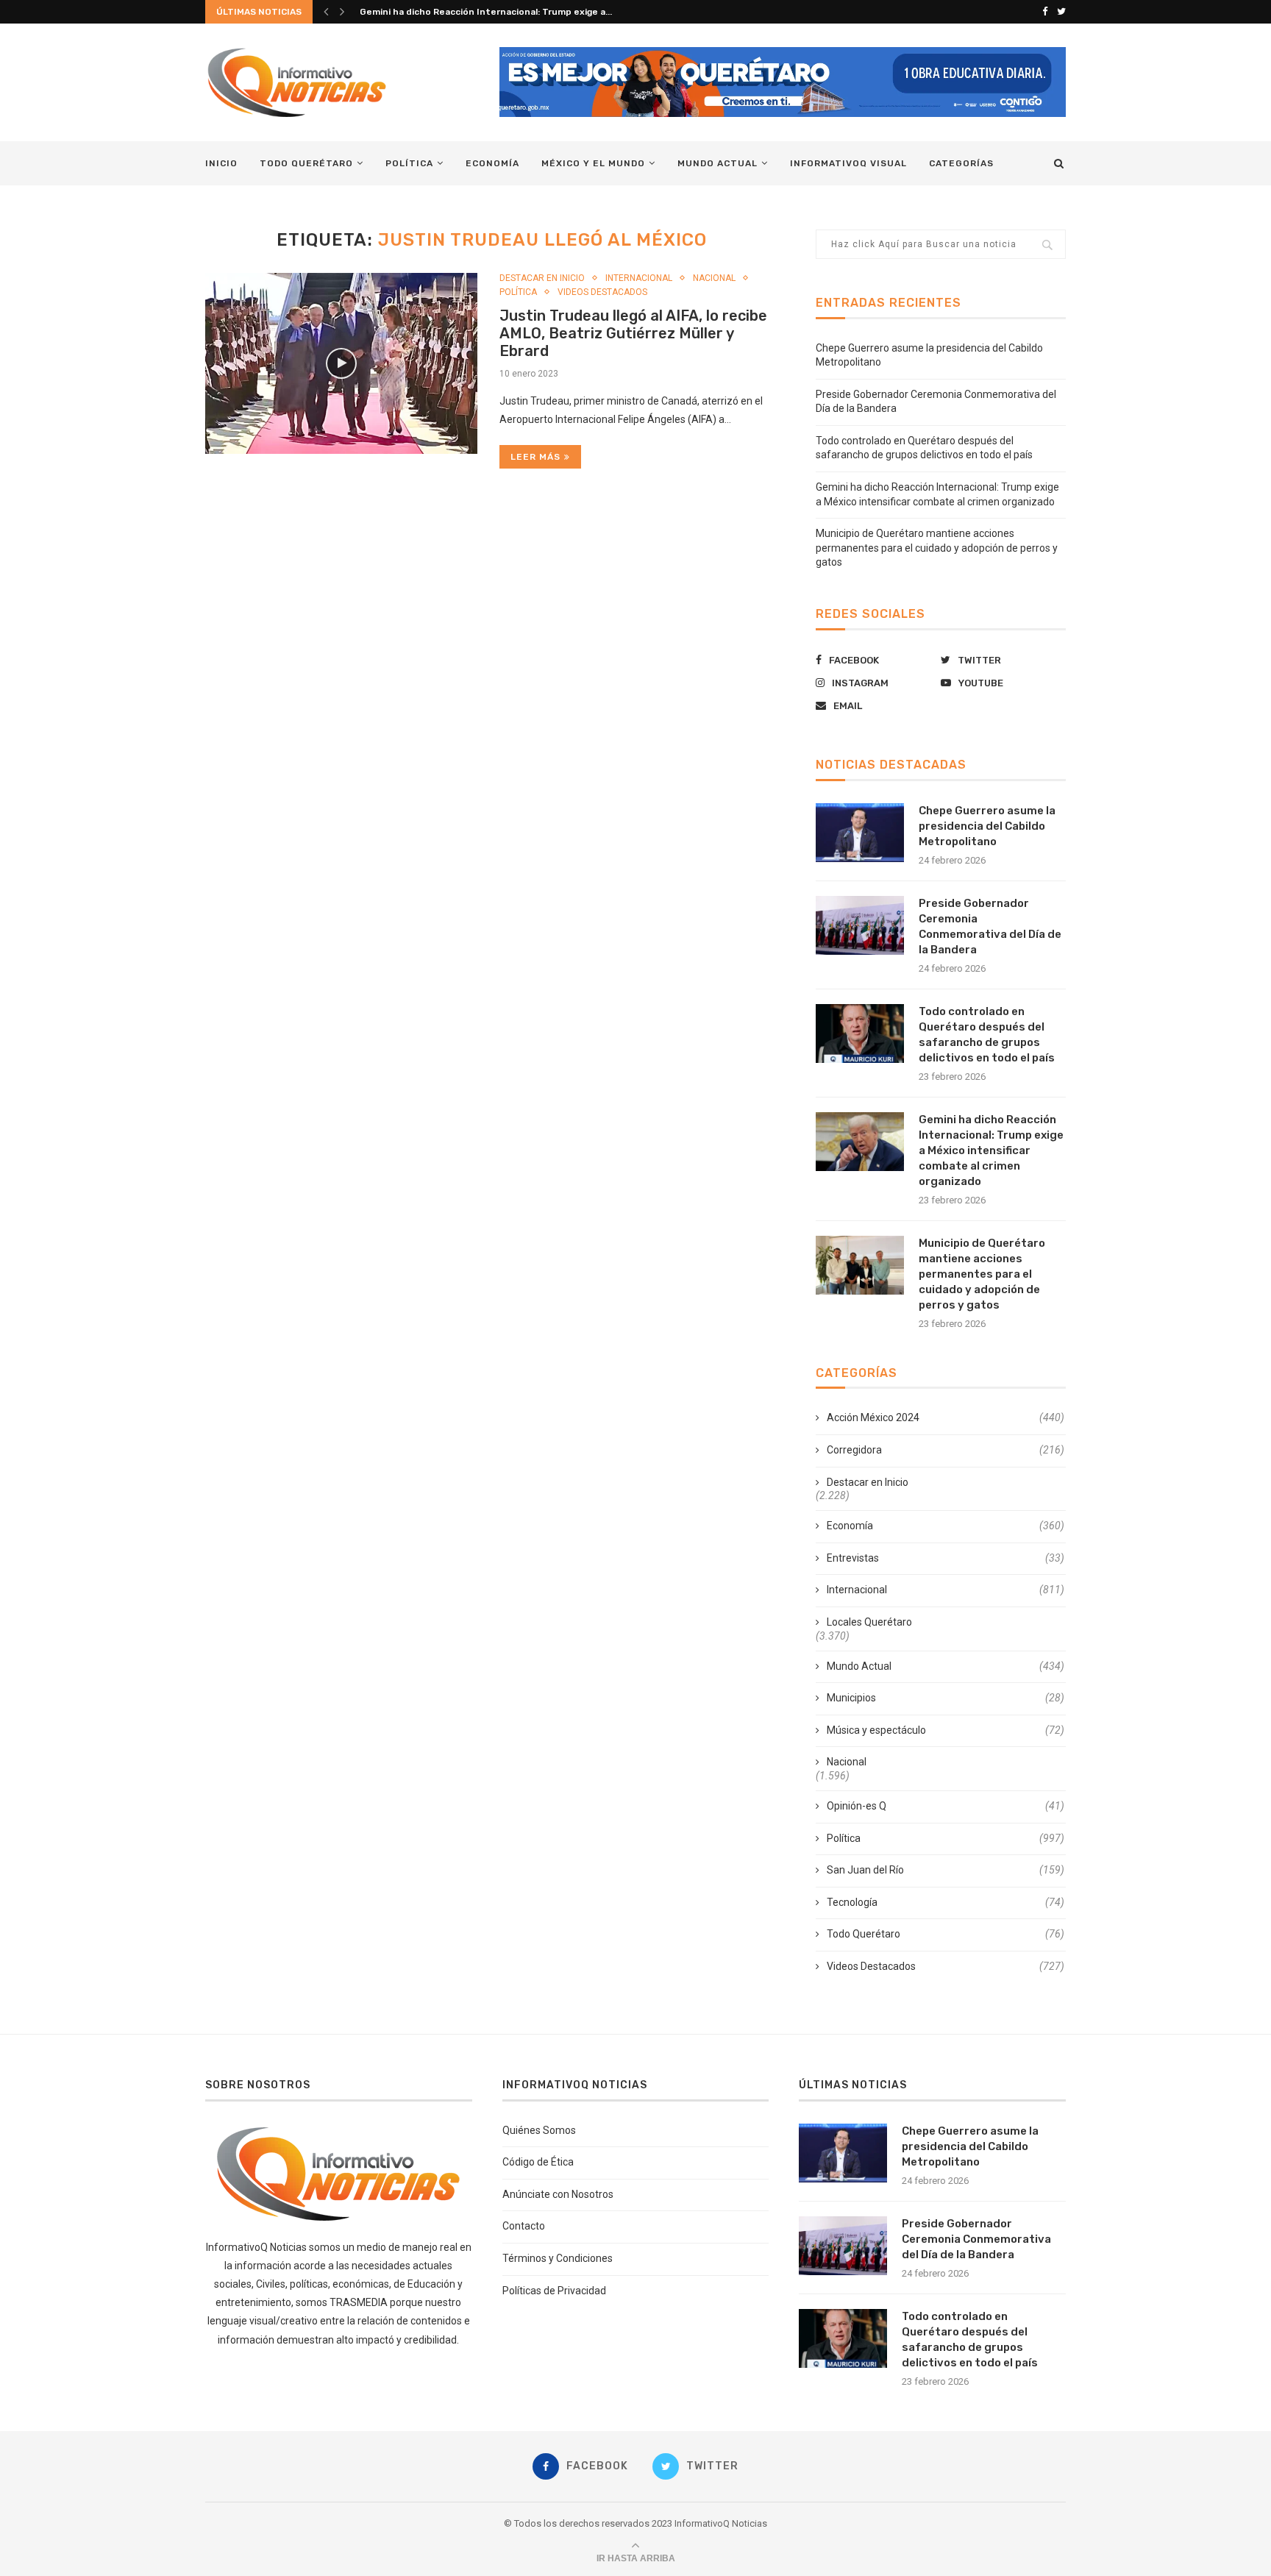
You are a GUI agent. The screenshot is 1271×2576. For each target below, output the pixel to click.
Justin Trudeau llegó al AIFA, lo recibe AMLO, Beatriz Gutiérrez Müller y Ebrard (633, 333)
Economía (492, 163)
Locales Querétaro (869, 1622)
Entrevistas (946, 1558)
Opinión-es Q (946, 1806)
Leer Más (535, 457)
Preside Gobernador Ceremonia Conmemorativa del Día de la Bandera (990, 926)
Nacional (714, 278)
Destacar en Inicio (542, 278)
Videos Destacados (602, 292)
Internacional (639, 278)
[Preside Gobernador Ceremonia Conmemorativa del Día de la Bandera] (860, 925)
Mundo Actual (718, 163)
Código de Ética (538, 2162)
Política (409, 163)
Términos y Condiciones (558, 2258)
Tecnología (946, 1902)
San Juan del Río (946, 1870)
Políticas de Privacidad (554, 2291)
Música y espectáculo (946, 1730)
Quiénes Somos (539, 2130)
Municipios (946, 1698)
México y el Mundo (593, 163)
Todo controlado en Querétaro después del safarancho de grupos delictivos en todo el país (987, 1035)
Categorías (961, 163)
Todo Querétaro (306, 163)
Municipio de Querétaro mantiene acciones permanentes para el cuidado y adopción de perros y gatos (937, 548)
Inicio (221, 163)
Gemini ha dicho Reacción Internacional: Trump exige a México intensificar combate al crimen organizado (991, 1150)
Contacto (524, 2226)
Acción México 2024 (946, 1417)
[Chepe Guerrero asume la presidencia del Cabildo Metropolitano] (860, 833)
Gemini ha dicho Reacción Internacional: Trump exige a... (486, 12)
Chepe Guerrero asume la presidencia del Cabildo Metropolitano (987, 826)
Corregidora (946, 1450)
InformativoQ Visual (848, 163)
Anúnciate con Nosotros (558, 2194)
